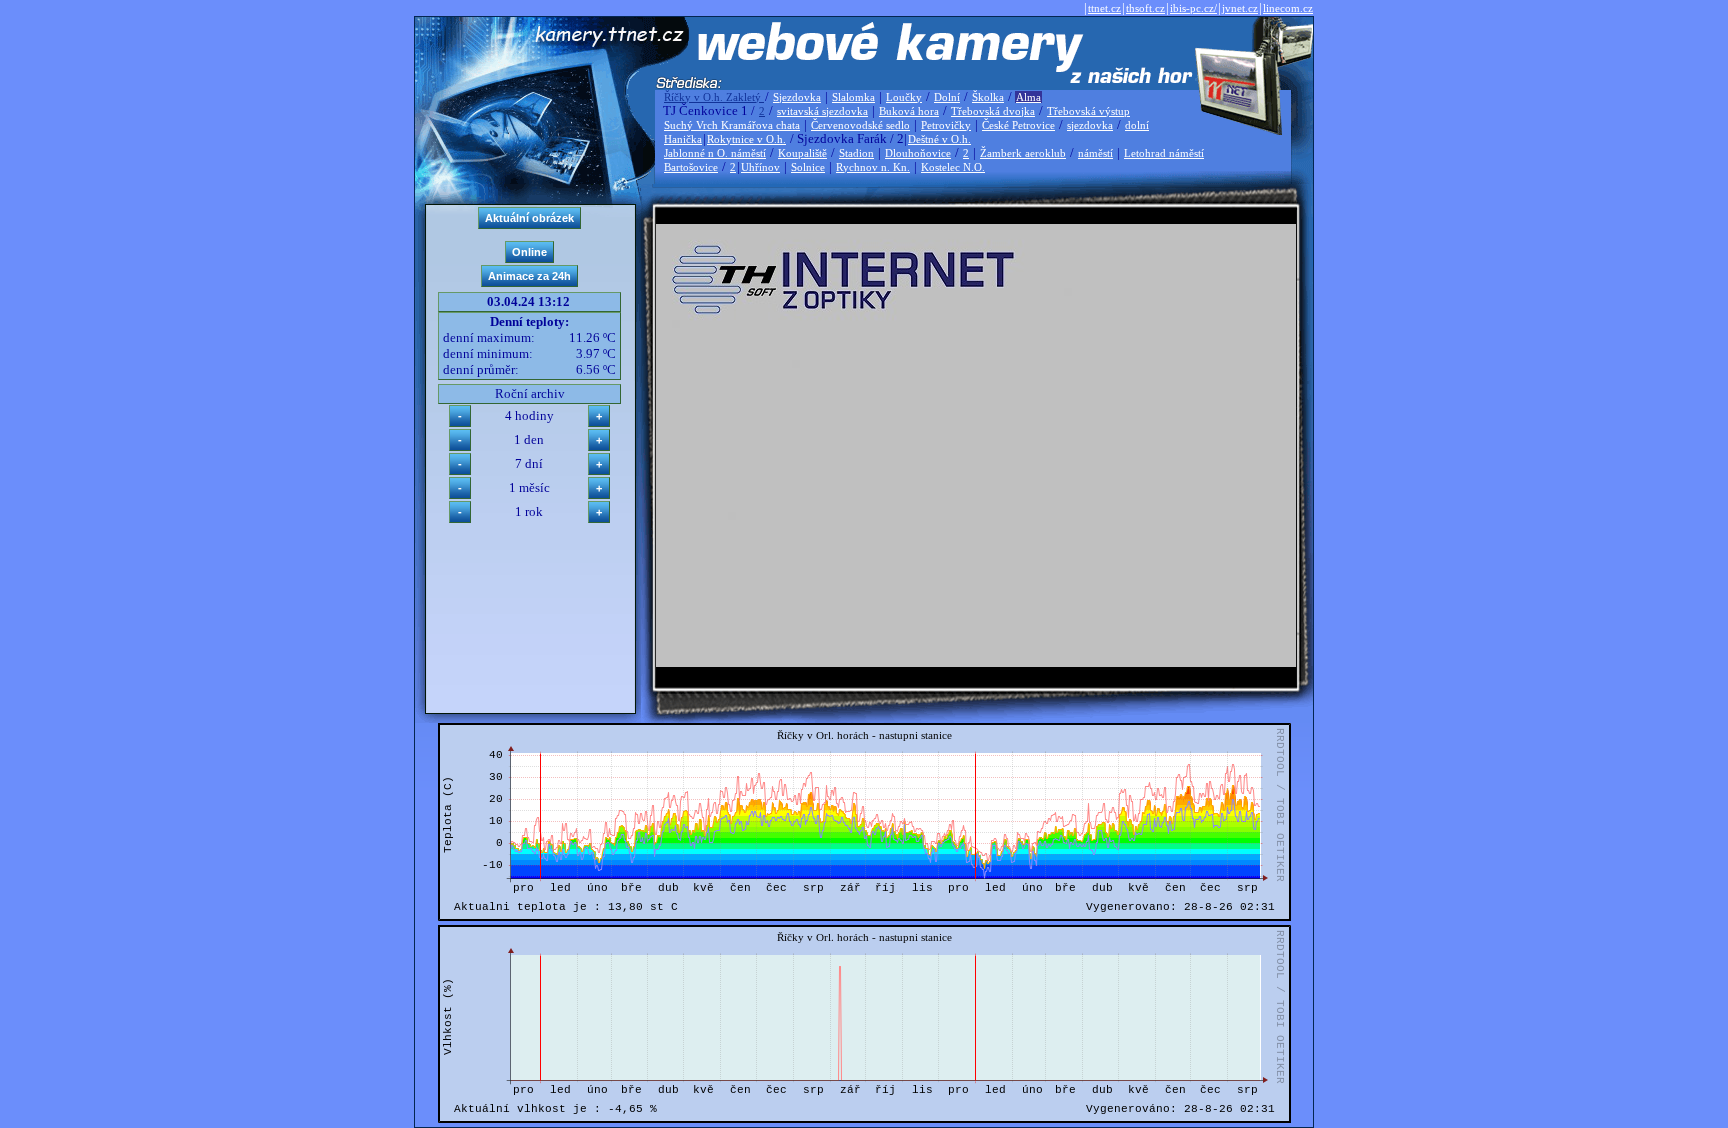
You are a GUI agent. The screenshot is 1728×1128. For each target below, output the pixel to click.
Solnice (808, 167)
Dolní (947, 97)
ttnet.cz (1104, 8)
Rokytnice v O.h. (746, 139)
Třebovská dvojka (993, 111)
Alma (1028, 97)
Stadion (856, 153)
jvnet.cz (1240, 8)
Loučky (904, 97)
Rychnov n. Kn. (873, 167)
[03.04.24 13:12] (976, 662)
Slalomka (853, 97)
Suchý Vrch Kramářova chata (732, 125)
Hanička (683, 139)
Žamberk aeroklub (1023, 153)
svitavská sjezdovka (822, 111)
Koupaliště (802, 153)
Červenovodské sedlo (860, 125)
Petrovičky (946, 125)
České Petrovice (1018, 125)
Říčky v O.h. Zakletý (714, 97)
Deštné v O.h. (939, 139)
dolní (1137, 125)
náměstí (1095, 153)
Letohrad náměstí (1164, 153)
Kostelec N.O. (953, 167)
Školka (988, 97)
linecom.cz (1288, 8)
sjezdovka (1090, 125)
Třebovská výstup (1088, 111)
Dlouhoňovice (918, 153)
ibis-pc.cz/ (1193, 8)
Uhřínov (760, 167)
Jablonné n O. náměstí (715, 153)
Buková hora (909, 111)
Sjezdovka (797, 97)
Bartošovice (691, 167)
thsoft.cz (1145, 8)
